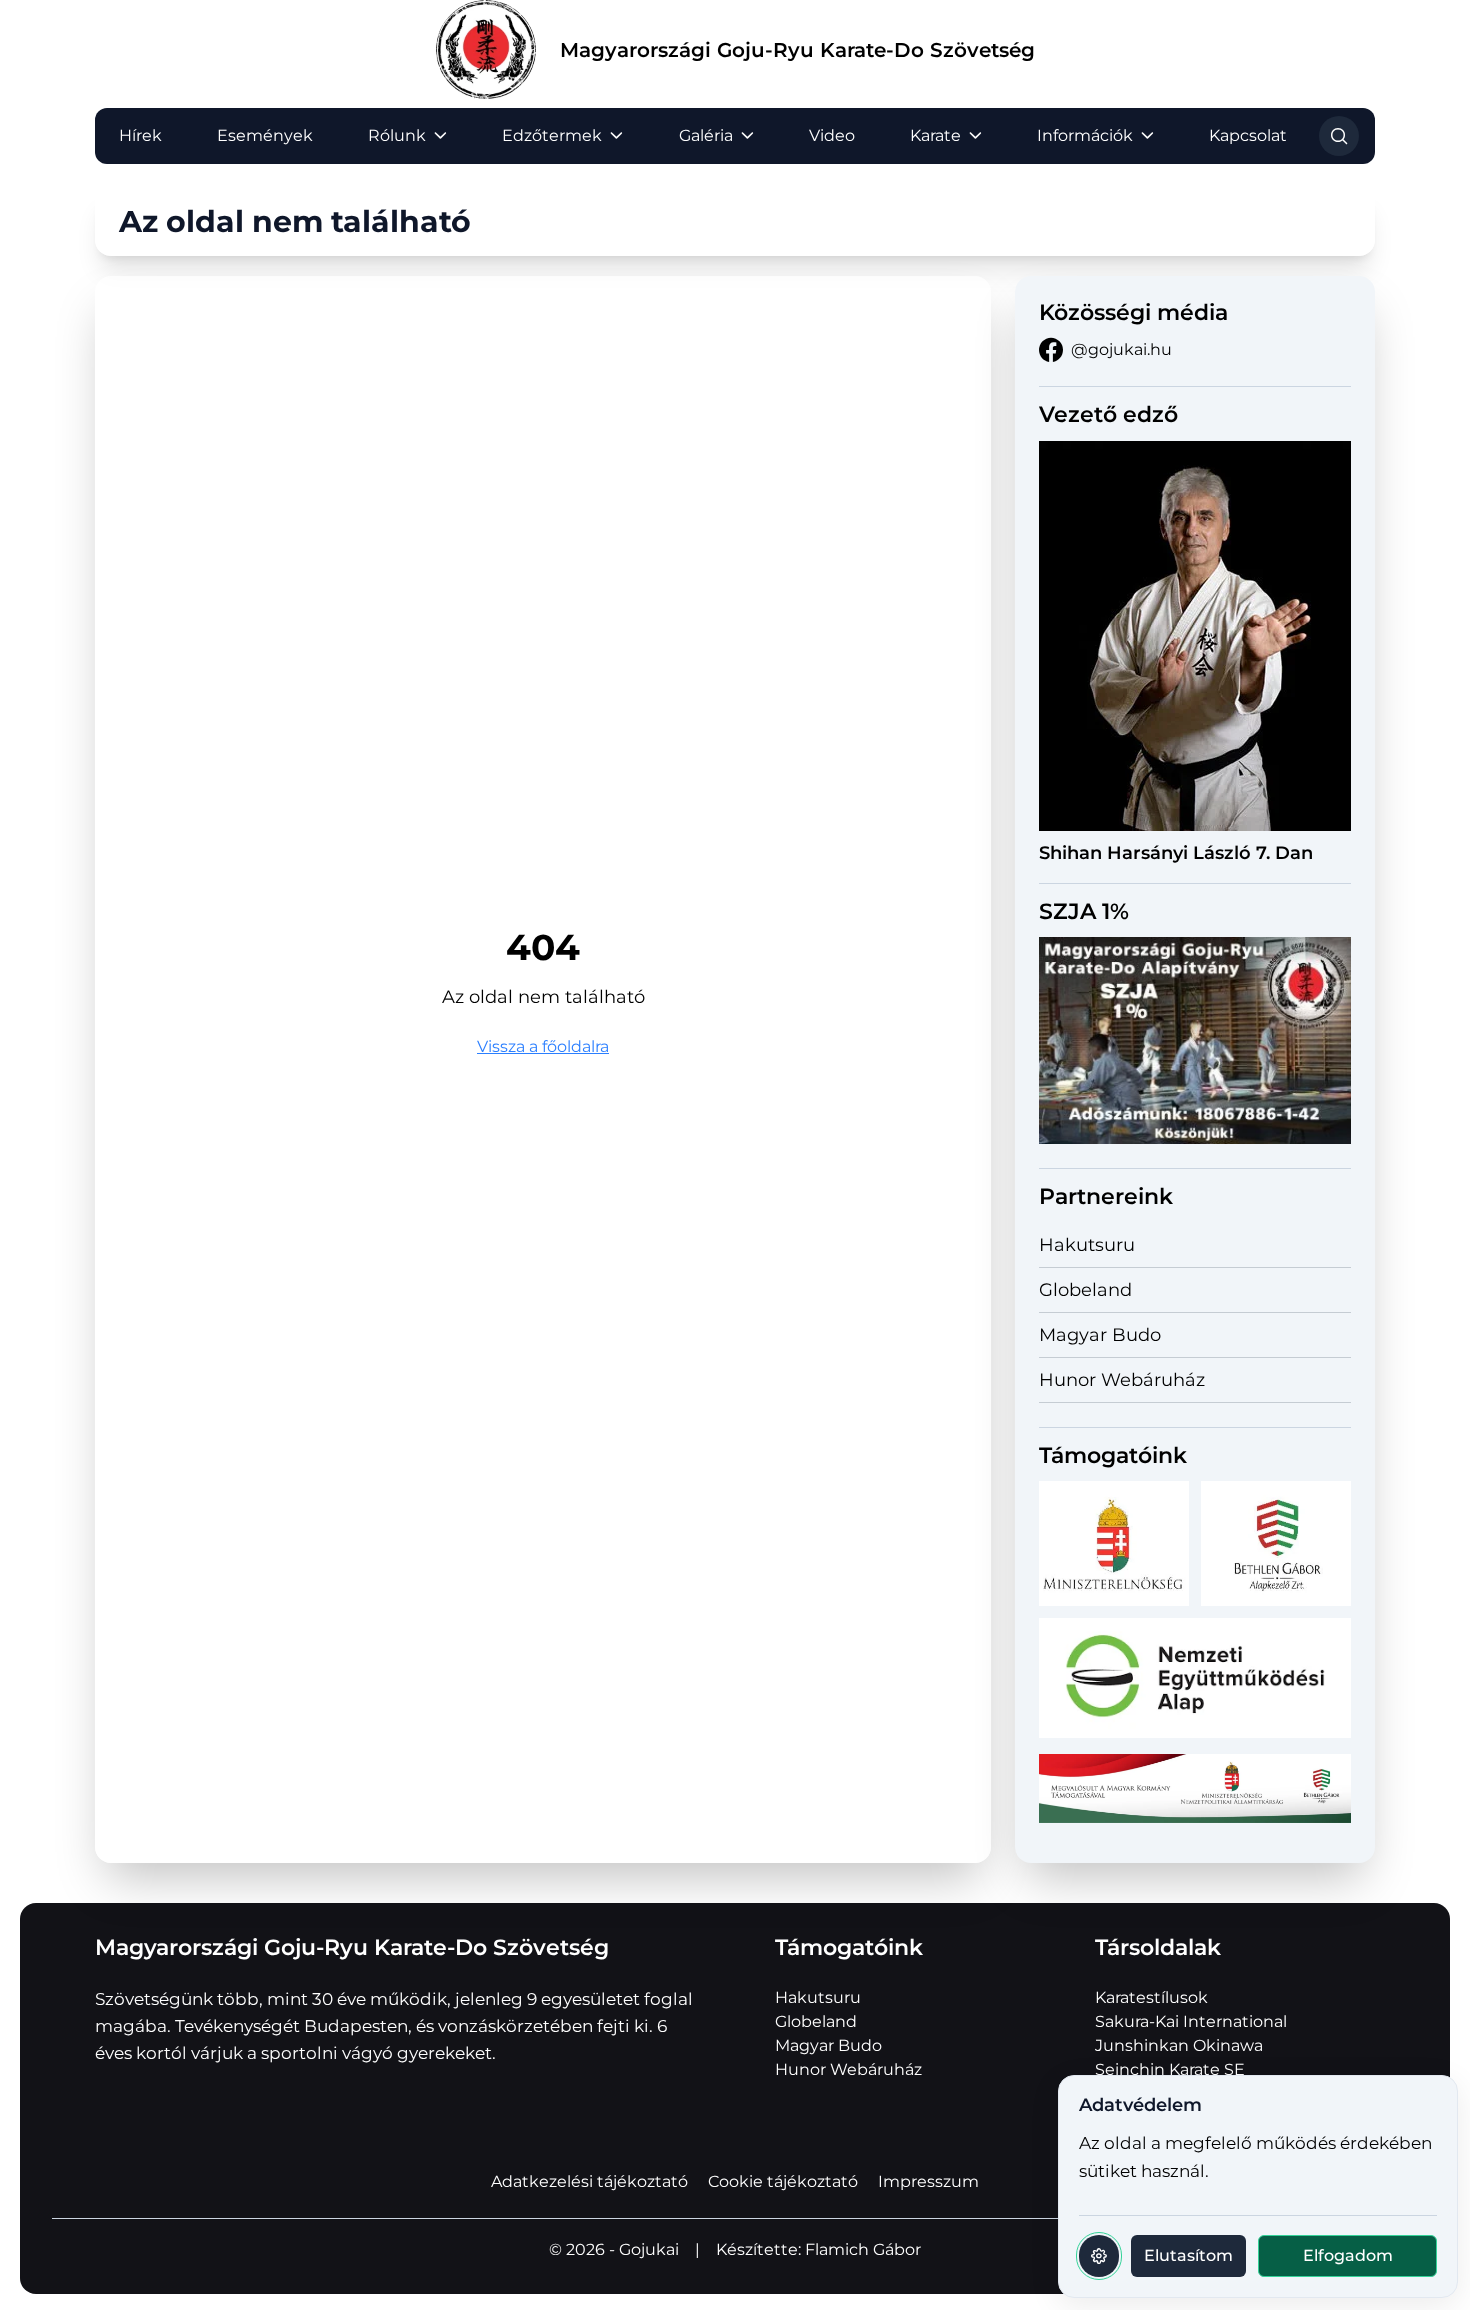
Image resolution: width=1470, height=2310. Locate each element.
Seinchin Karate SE (1170, 2069)
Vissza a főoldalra (543, 1046)
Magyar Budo (1100, 1335)
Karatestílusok (1151, 1997)
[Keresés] (1339, 136)
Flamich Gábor (863, 2249)
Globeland (1085, 1290)
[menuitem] (140, 136)
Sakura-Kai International (1191, 2021)
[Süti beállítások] (1099, 2256)
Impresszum (928, 2181)
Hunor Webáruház (1122, 1380)
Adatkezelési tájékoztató (589, 2181)
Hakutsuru (1087, 1245)
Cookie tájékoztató (783, 2181)
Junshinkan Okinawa (1179, 2045)
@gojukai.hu (1121, 349)
